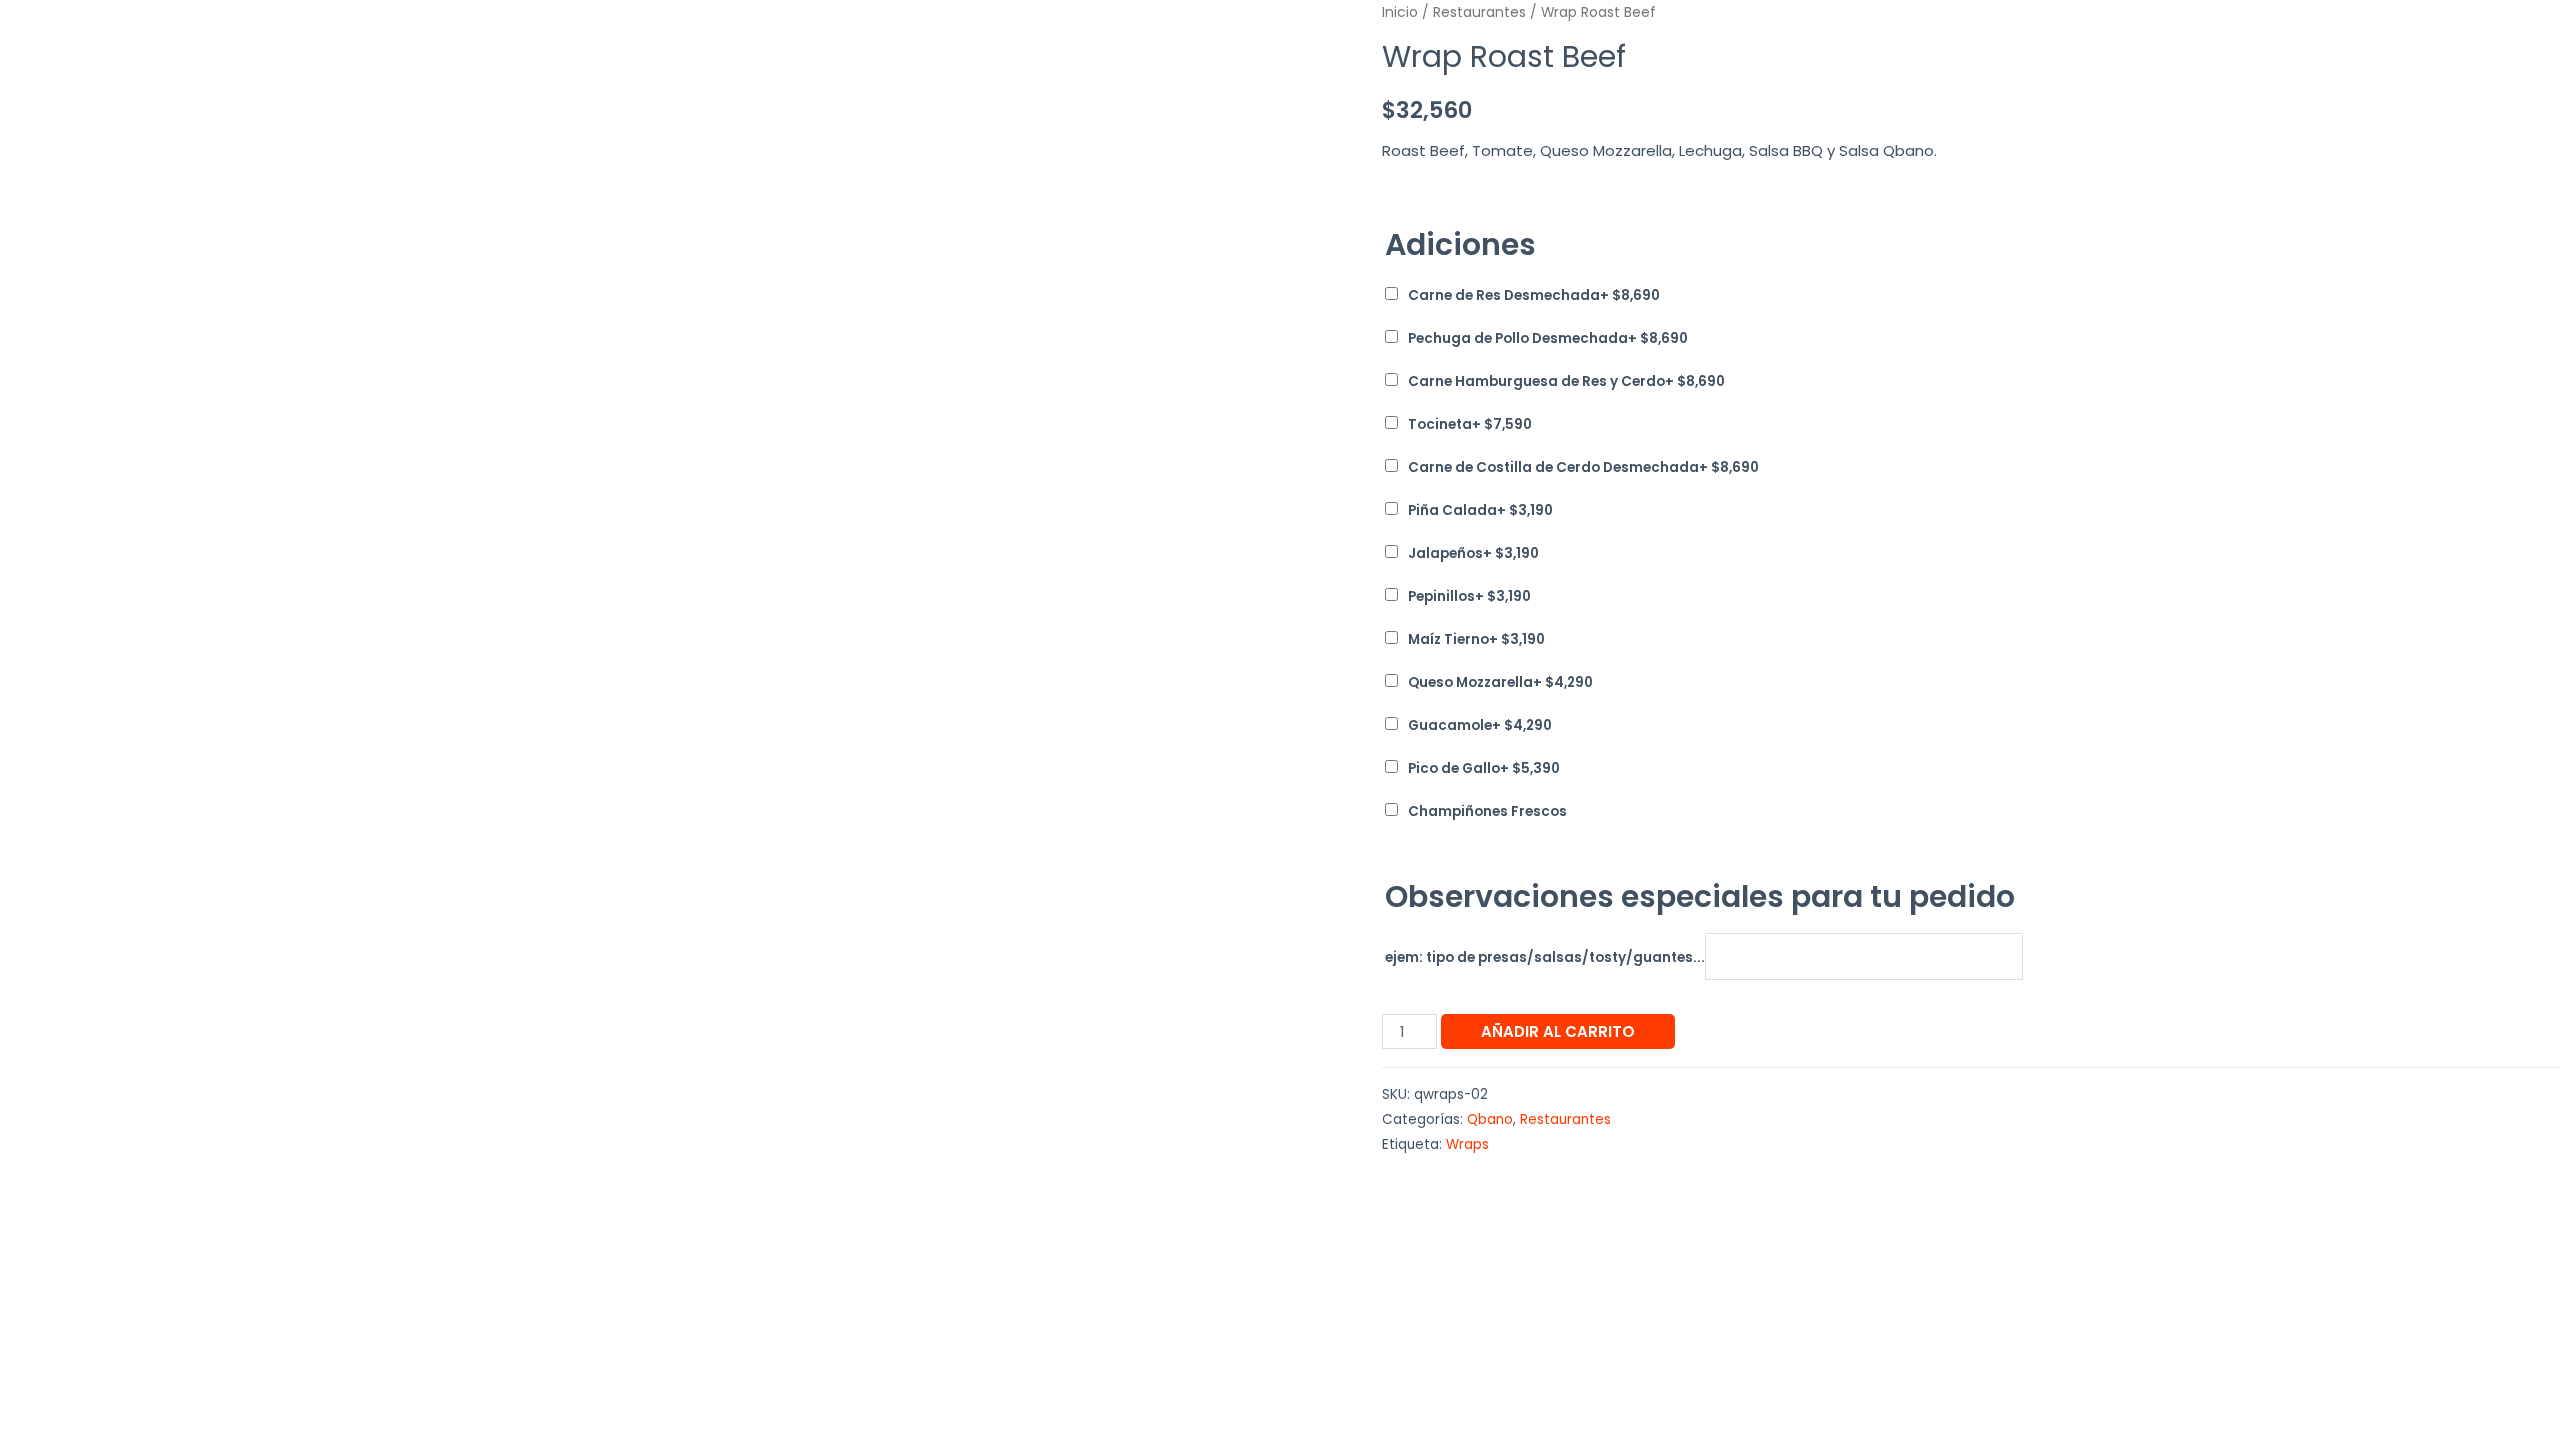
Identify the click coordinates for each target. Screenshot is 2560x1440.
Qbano (1490, 1119)
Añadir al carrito (1558, 1031)
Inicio (1400, 12)
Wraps (1467, 1144)
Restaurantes (1479, 12)
